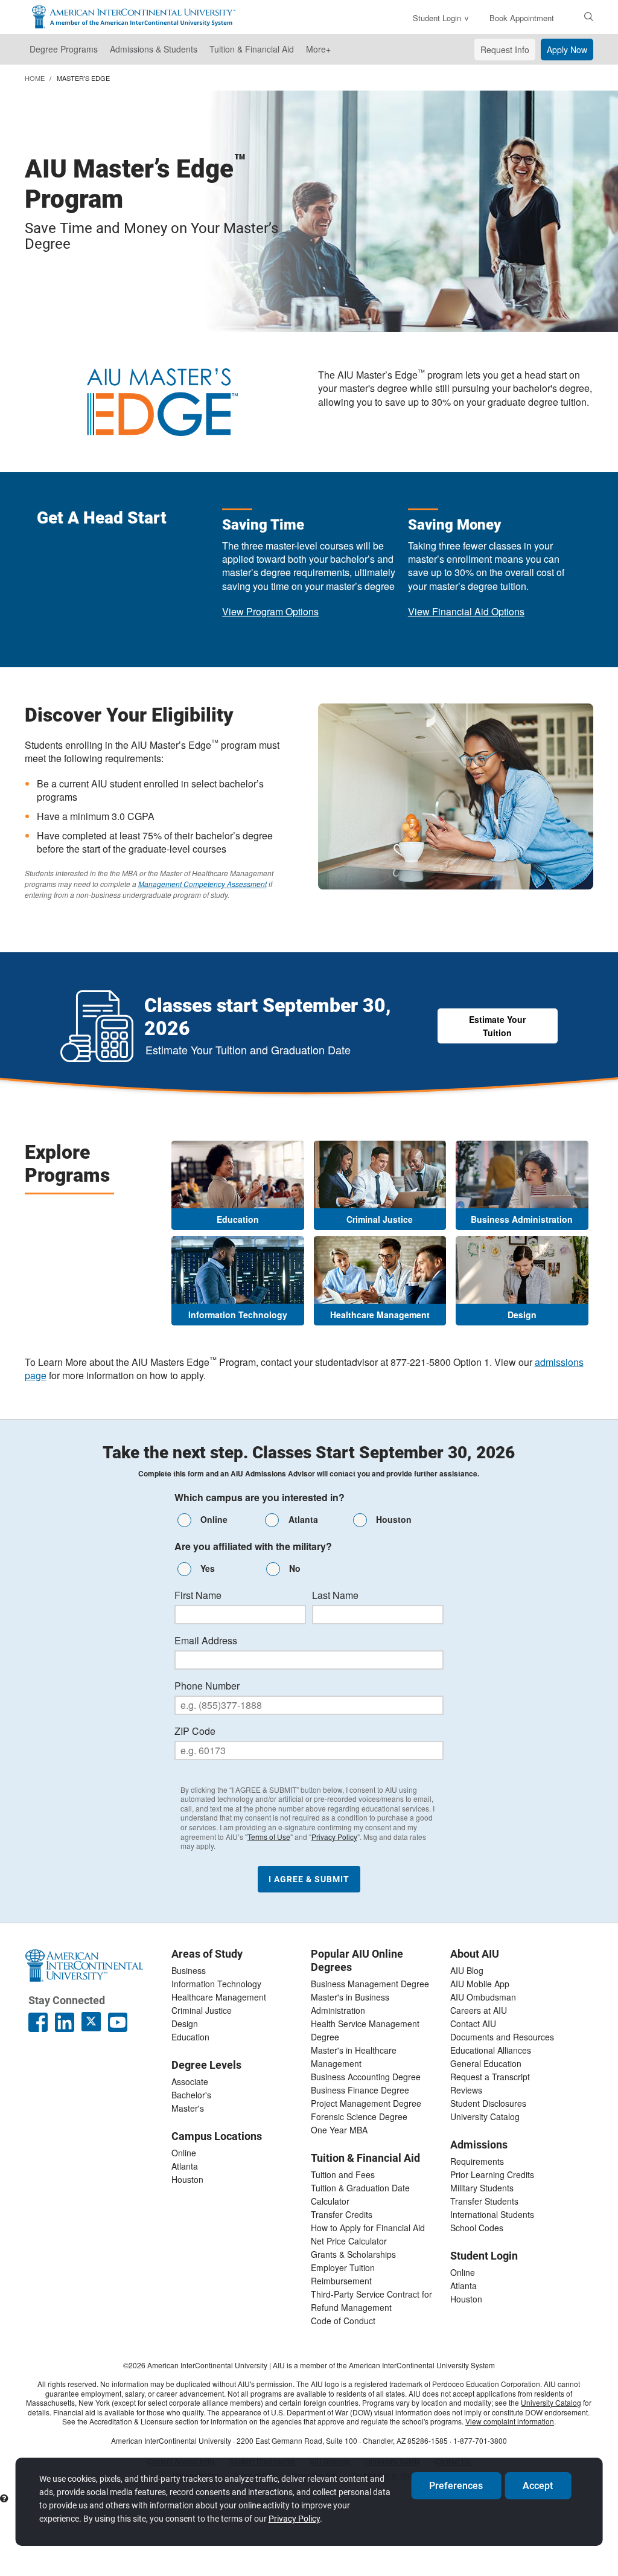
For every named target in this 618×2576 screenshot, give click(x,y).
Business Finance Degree (360, 2090)
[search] (589, 16)
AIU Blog (467, 1970)
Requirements (477, 2161)
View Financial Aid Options (466, 611)
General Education (486, 2063)
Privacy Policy (334, 1837)
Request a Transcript (490, 2077)
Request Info (505, 50)
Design (185, 2023)
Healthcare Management (219, 1997)
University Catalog (485, 2116)
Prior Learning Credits (492, 2174)
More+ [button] (318, 49)
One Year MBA (339, 2130)
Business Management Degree (370, 1984)
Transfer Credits (342, 2214)
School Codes (477, 2228)
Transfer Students (484, 2201)
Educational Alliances (491, 2050)
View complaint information (510, 2421)
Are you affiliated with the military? (253, 1546)
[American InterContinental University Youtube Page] (118, 2022)
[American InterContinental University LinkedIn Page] (65, 2022)
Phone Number (207, 1686)
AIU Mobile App (480, 1984)
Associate (190, 2081)
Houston (187, 2179)
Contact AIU (473, 2023)
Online (184, 2153)
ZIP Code (195, 1731)
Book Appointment (522, 18)
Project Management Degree (366, 2103)
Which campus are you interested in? (260, 1498)
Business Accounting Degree (366, 2077)
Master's (188, 2108)
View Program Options (270, 611)
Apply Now (567, 50)
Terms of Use (269, 1837)
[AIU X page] (91, 2022)
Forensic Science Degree (359, 2116)
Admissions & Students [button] (154, 49)
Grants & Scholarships (353, 2254)
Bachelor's (191, 2095)
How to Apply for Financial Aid (368, 2228)
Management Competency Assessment (202, 884)
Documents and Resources (502, 2037)
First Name (198, 1595)
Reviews (466, 2090)
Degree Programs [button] (64, 49)
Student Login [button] (437, 18)
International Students (492, 2214)
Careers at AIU (479, 2010)
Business (189, 1970)
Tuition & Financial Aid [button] (252, 49)
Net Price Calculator (349, 2241)
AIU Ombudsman (483, 1997)
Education (190, 2037)
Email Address (206, 1641)
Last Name (335, 1595)
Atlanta (185, 2166)
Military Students (482, 2188)
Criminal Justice (202, 2010)
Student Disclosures (488, 2103)
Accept (538, 2486)
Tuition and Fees (343, 2174)
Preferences (456, 2486)
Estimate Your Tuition (497, 1026)
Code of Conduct (343, 2321)
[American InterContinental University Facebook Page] (38, 2022)
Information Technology (216, 1984)
